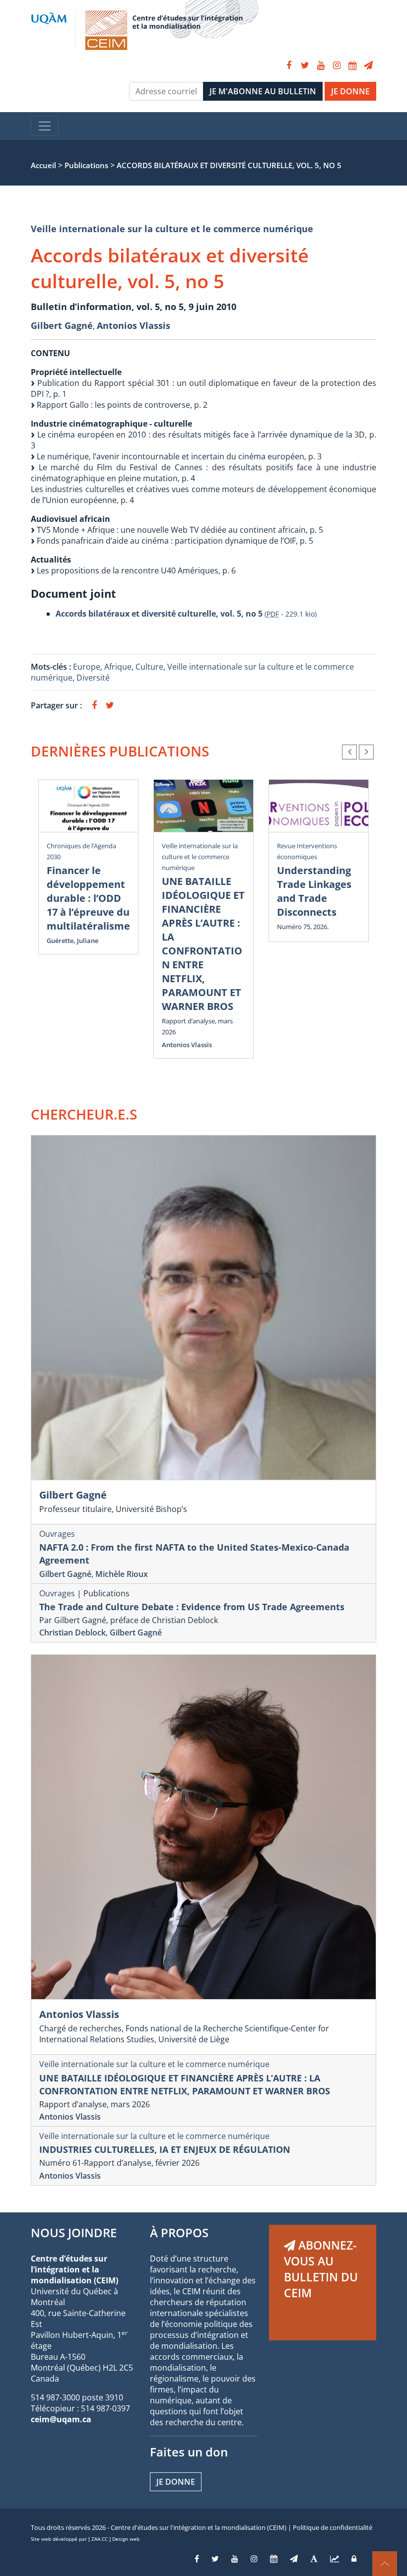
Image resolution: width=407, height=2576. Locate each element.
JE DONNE (350, 91)
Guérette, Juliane (72, 941)
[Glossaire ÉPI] (314, 2559)
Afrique (118, 667)
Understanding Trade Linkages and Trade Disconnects (314, 891)
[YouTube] (321, 65)
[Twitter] (305, 65)
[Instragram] (254, 2559)
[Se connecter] (354, 2559)
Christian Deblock (72, 1633)
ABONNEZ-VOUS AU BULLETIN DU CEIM (321, 2269)
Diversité (93, 678)
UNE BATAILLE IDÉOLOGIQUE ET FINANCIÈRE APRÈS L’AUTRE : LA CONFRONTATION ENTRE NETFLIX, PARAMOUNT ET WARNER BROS (203, 944)
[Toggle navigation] (45, 126)
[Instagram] (337, 65)
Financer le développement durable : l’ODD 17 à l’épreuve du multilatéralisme (88, 898)
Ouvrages (57, 1534)
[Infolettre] (368, 65)
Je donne (176, 2482)
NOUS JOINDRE (74, 2232)
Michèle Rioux (122, 1574)
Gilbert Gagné (62, 325)
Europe (87, 667)
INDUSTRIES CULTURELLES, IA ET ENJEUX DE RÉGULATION (165, 2149)
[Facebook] (289, 65)
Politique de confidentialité (333, 2527)
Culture (149, 667)
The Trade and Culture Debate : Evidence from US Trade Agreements (192, 1607)
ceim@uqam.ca (61, 2419)
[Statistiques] (335, 2559)
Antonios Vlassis (134, 325)
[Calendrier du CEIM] (352, 65)
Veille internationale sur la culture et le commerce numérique (172, 229)
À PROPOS (179, 2232)
